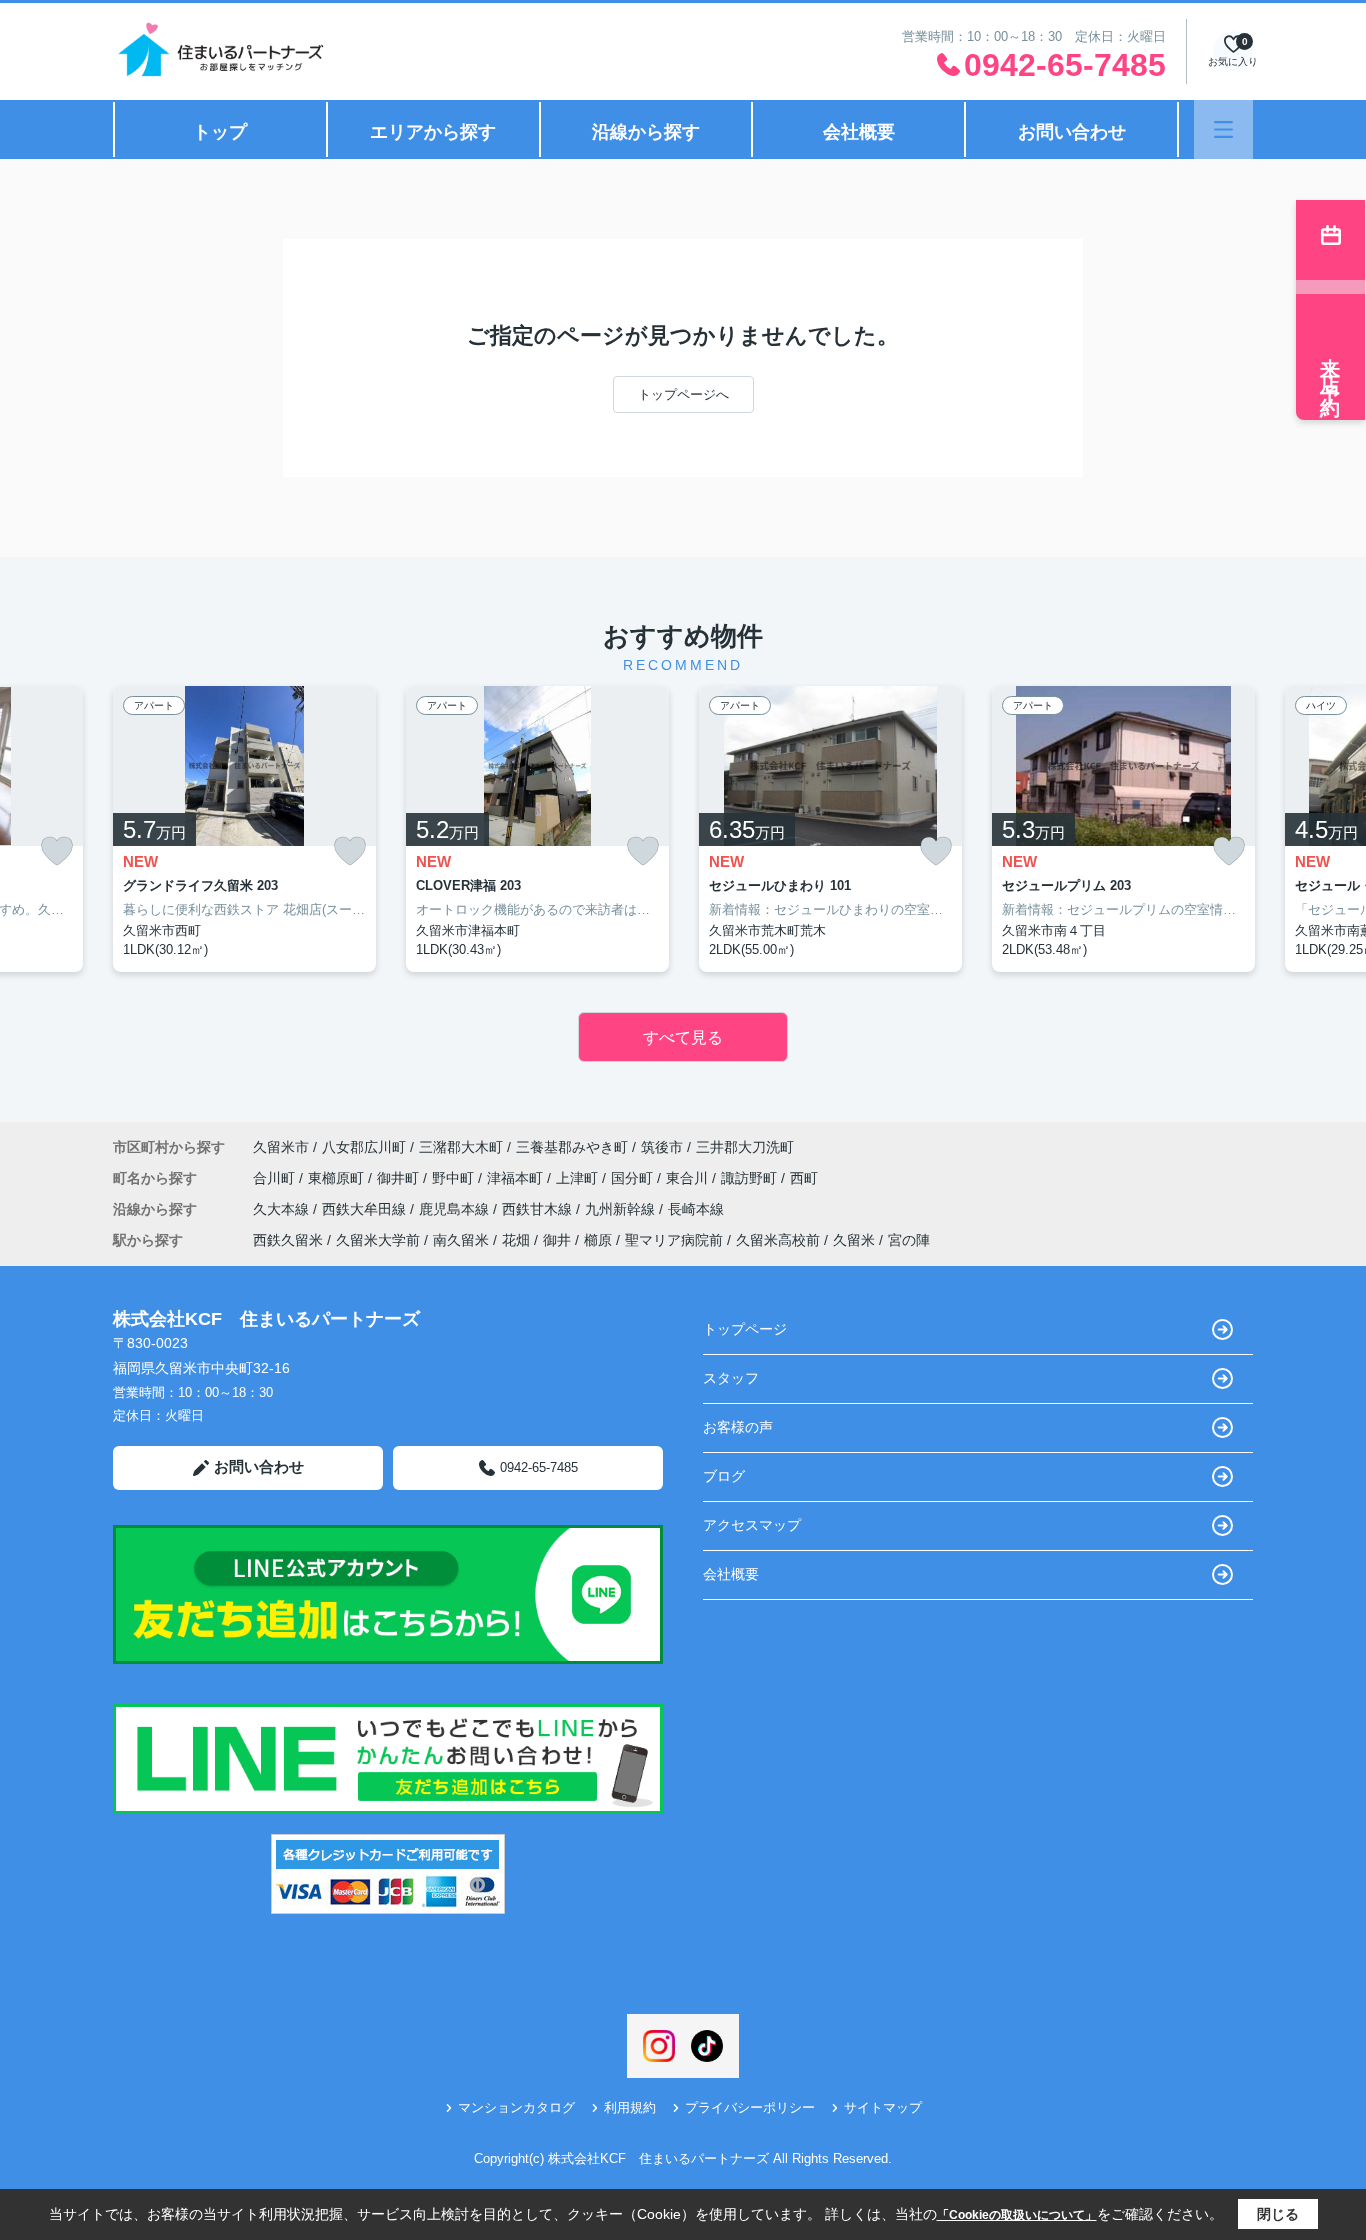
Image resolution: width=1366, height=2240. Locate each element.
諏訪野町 (751, 1178)
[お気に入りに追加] (57, 851)
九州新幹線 (622, 1209)
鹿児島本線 (456, 1209)
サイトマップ (883, 2107)
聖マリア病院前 (674, 1240)
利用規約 (630, 2107)
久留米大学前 (378, 1240)
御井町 (400, 1178)
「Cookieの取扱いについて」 (1017, 2215)
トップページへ (683, 394)
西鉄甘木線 (539, 1209)
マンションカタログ (516, 2107)
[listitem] (244, 829)
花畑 (516, 1240)
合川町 (276, 1178)
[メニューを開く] (1223, 129)
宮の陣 (909, 1240)
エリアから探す (433, 132)
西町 (804, 1178)
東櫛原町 (338, 1178)
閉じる (1278, 2214)
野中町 (455, 1178)
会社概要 (859, 132)
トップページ (745, 1329)
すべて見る (683, 1037)
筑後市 (662, 1147)
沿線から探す (646, 132)
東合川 (689, 1178)
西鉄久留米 (288, 1240)
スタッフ (731, 1378)
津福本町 (517, 1178)
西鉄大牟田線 (366, 1209)
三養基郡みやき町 (572, 1147)
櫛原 (598, 1240)
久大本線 (283, 1209)
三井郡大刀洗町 (745, 1147)
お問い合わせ (1072, 132)
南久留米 (461, 1240)
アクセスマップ (752, 1525)
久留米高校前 (778, 1240)
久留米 (854, 1240)
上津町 (579, 1178)
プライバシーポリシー (750, 2107)
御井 (557, 1240)
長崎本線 (696, 1209)
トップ (220, 132)
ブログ (724, 1476)
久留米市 (281, 1147)
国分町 (634, 1178)
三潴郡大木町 (461, 1147)
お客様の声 (738, 1427)
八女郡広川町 (364, 1147)
